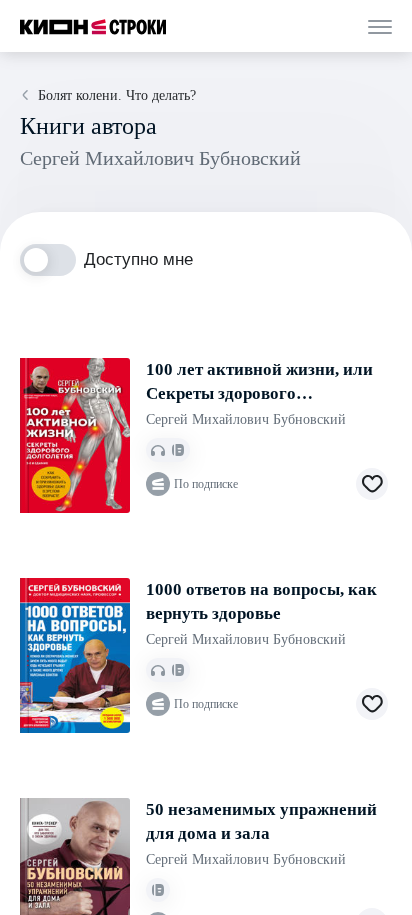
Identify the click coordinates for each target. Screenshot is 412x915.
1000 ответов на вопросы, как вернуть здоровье (261, 601)
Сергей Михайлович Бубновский (246, 419)
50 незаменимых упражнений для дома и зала (261, 821)
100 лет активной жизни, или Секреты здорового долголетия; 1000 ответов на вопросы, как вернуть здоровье (259, 383)
